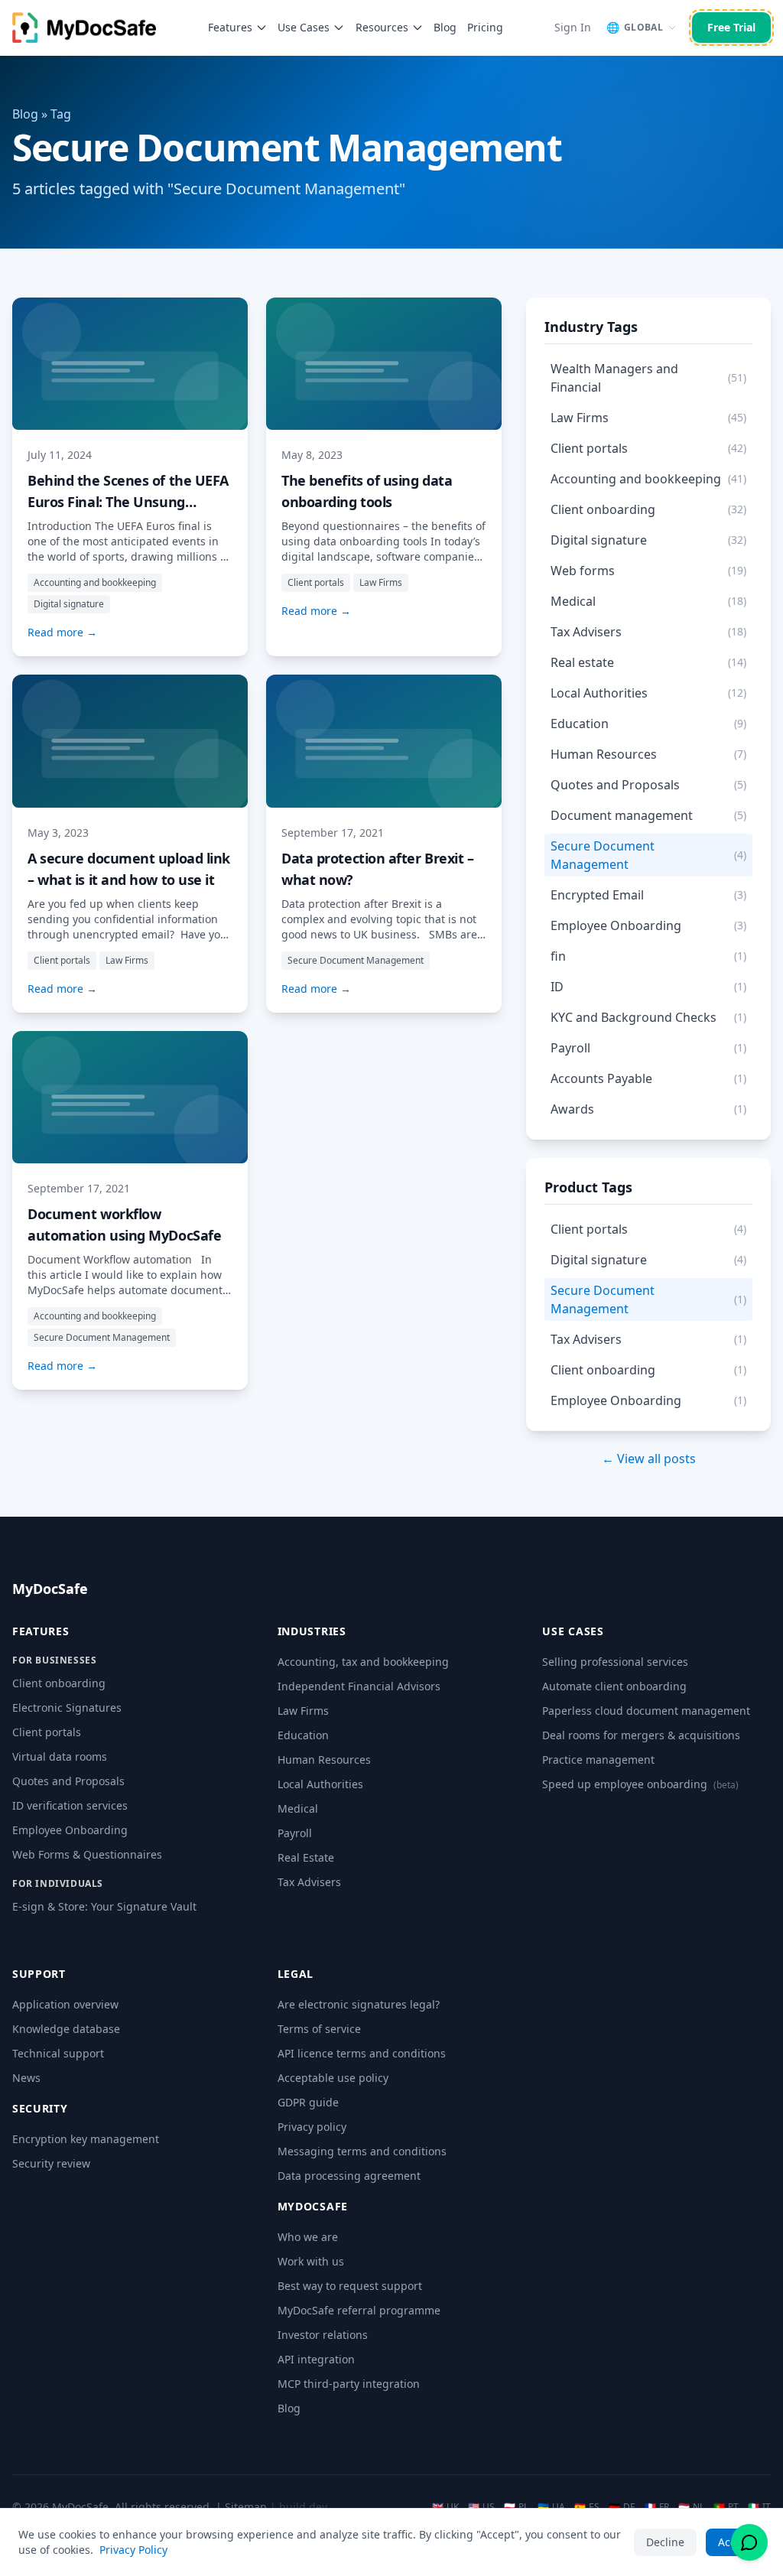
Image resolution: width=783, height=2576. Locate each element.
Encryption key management (86, 2139)
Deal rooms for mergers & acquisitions (641, 1735)
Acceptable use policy (333, 2078)
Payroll (295, 1833)
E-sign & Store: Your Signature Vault (104, 1906)
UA (551, 2507)
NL (691, 2507)
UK (445, 2507)
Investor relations (323, 2335)
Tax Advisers (309, 1882)
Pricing (485, 27)
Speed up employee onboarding (640, 1784)
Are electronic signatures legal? (359, 2004)
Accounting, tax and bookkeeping (363, 1662)
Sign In (573, 27)
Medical (298, 1808)
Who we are (308, 2237)
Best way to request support (350, 2286)
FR (657, 2507)
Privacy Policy (133, 2550)
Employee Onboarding (70, 1830)
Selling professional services (615, 1662)
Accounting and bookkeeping (95, 582)
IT (759, 2507)
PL (516, 2507)
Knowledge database (66, 2029)
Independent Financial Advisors (359, 1686)
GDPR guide (308, 2102)
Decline (665, 2542)
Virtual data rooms (60, 1756)
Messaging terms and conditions (362, 2151)
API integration (316, 2359)
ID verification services (70, 1805)
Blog (445, 27)
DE (622, 2507)
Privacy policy (312, 2127)
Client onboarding (59, 1683)
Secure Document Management (356, 960)
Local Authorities (320, 1784)
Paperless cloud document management (646, 1711)
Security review (51, 2163)
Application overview (65, 2004)
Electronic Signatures (67, 1708)
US (481, 2507)
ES (587, 2507)
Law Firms (381, 582)
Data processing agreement (349, 2176)
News (26, 2078)
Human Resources (324, 1760)
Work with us (311, 2261)
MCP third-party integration (349, 2384)
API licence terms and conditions (362, 2053)
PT (726, 2507)
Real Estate (306, 1857)
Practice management (598, 1760)
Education (303, 1735)
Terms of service (319, 2029)
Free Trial (731, 27)
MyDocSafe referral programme (359, 2310)
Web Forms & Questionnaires (87, 1854)
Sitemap (246, 2507)
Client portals (316, 582)
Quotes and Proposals (68, 1781)
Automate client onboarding (614, 1686)
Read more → (62, 632)
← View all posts (649, 1459)
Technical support (58, 2053)
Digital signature (69, 604)
